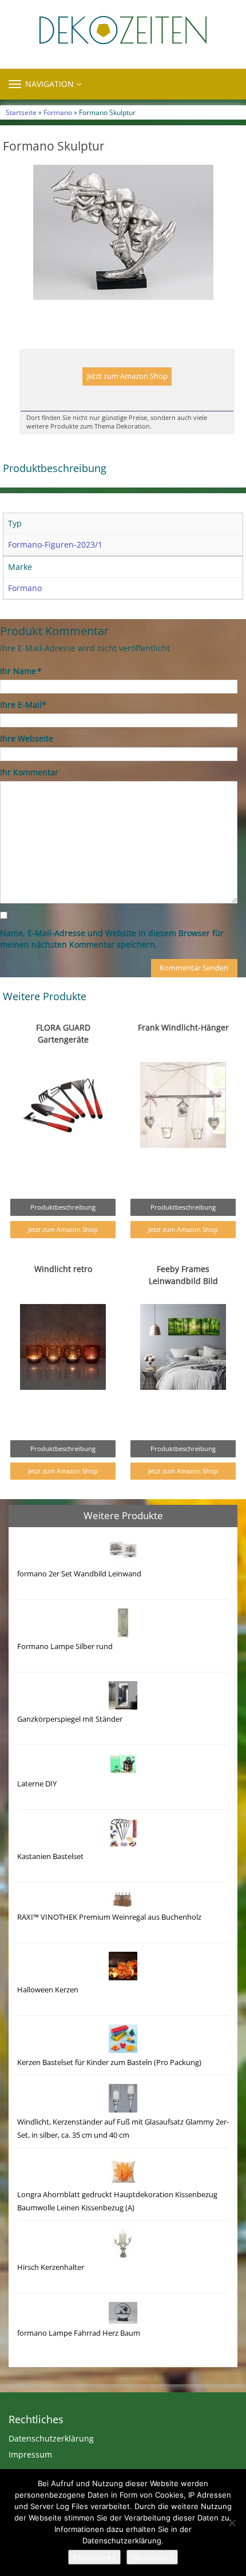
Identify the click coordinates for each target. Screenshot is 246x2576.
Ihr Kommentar (29, 772)
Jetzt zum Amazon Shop (127, 376)
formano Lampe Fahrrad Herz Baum (79, 2333)
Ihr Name (20, 671)
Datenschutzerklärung (51, 2438)
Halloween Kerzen (48, 1990)
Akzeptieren (94, 2557)
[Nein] (232, 2523)
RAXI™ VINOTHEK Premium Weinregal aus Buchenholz (109, 1917)
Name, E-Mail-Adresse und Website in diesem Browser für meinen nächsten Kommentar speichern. (112, 939)
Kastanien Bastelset (50, 1856)
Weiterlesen (152, 2557)
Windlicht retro (63, 1269)
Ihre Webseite (27, 738)
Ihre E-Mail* (23, 705)
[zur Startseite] (123, 30)
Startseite (21, 112)
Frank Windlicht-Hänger (183, 1027)
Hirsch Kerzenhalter (51, 2267)
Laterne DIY (37, 1784)
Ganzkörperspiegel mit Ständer (70, 1719)
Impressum (30, 2454)
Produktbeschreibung (63, 1207)
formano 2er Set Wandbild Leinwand (79, 1574)
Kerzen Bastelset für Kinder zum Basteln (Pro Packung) (109, 2062)
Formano (58, 112)
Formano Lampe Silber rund (65, 1646)
